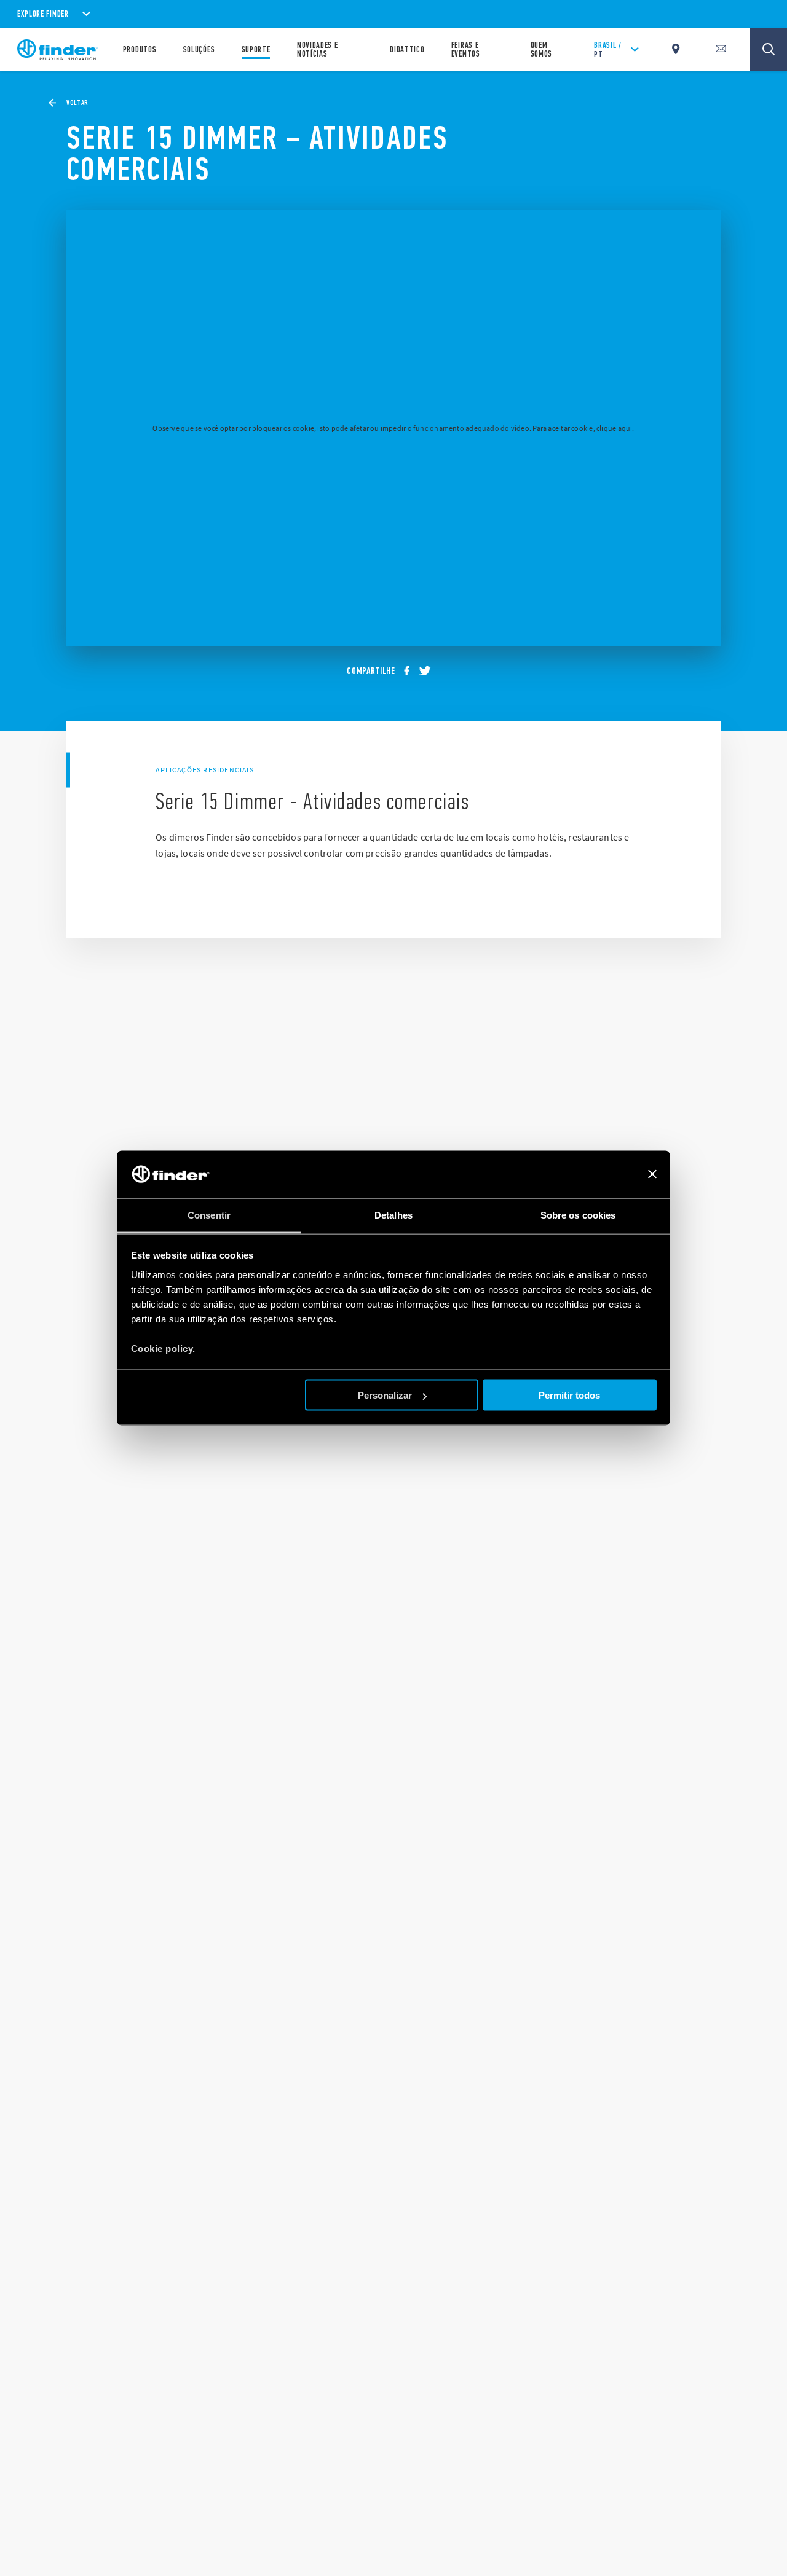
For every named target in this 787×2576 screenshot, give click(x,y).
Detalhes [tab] (393, 1215)
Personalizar (385, 1395)
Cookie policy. (163, 1348)
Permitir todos (569, 1395)
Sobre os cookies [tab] (578, 1215)
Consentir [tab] (209, 1215)
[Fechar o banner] (652, 1174)
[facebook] (411, 671)
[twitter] (429, 671)
